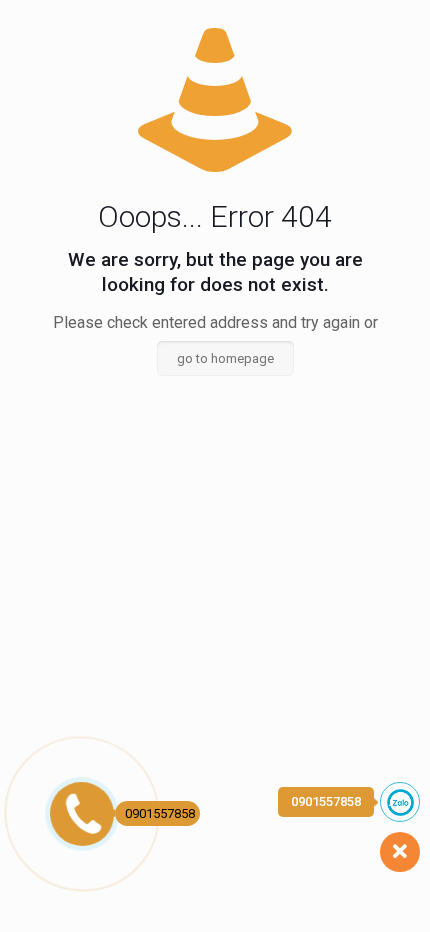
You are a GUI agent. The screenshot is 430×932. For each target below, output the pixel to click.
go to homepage (225, 358)
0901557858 (160, 813)
